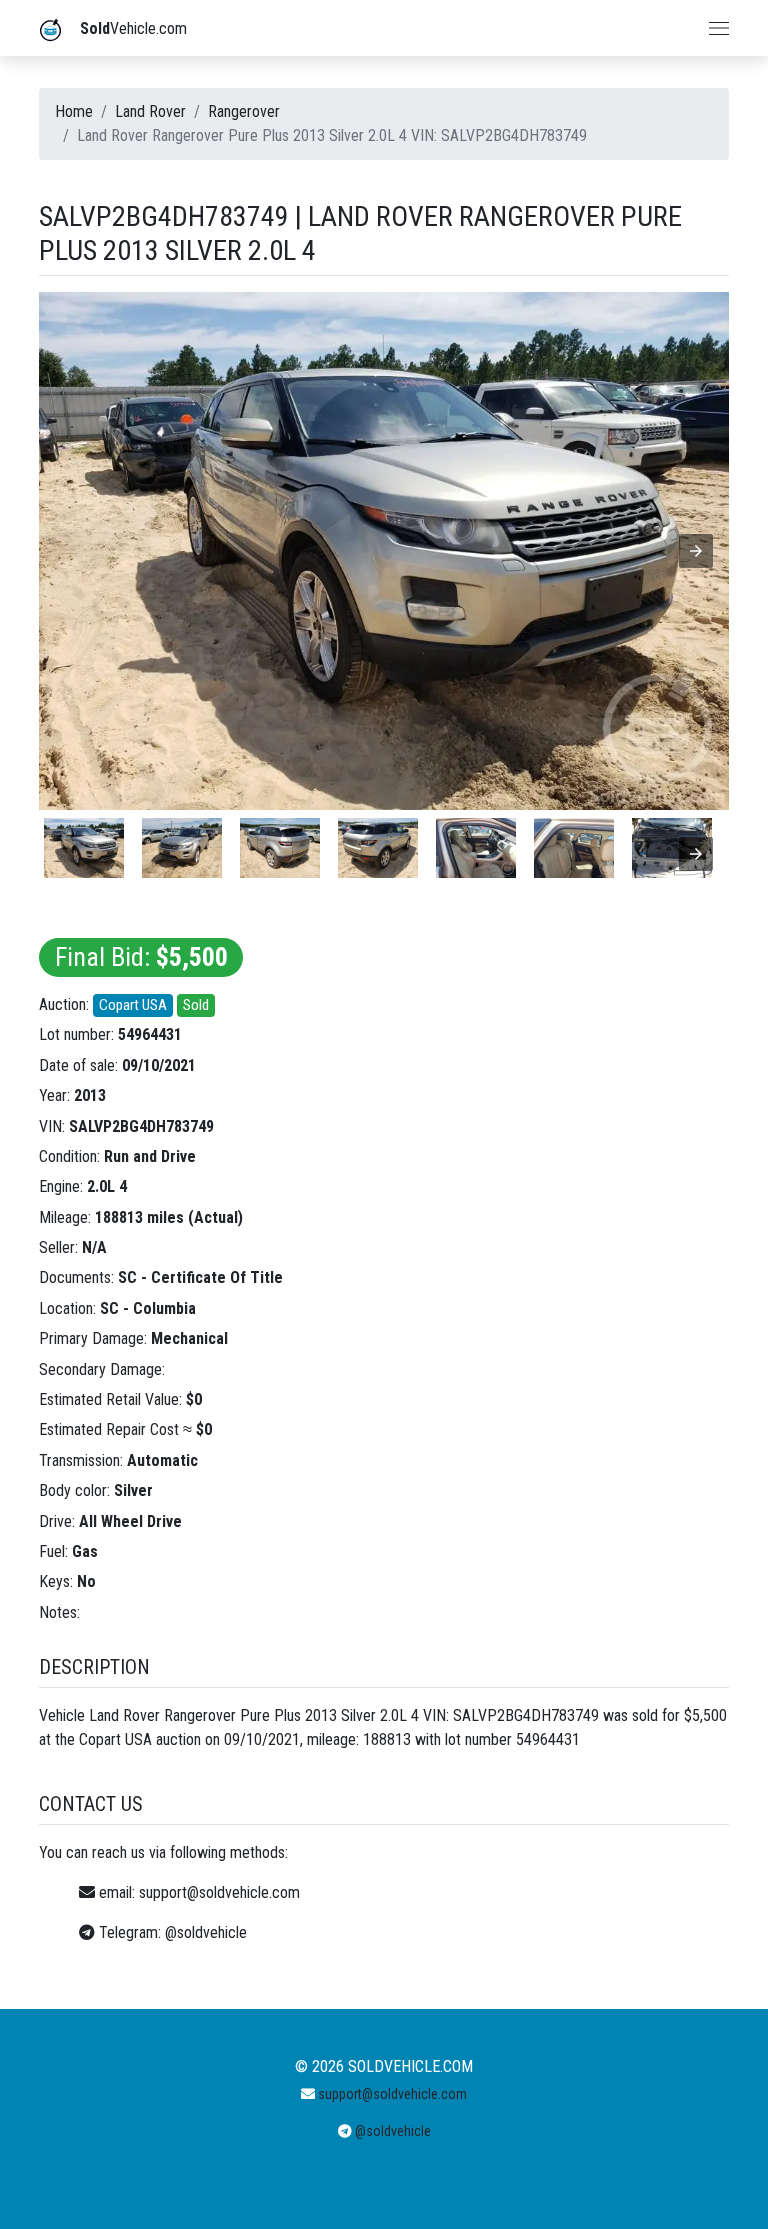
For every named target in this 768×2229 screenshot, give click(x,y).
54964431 (150, 1034)
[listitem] (84, 848)
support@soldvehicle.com (219, 1892)
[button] (696, 551)
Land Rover (150, 111)
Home (74, 111)
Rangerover (244, 111)
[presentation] (696, 854)
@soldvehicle (206, 1932)
